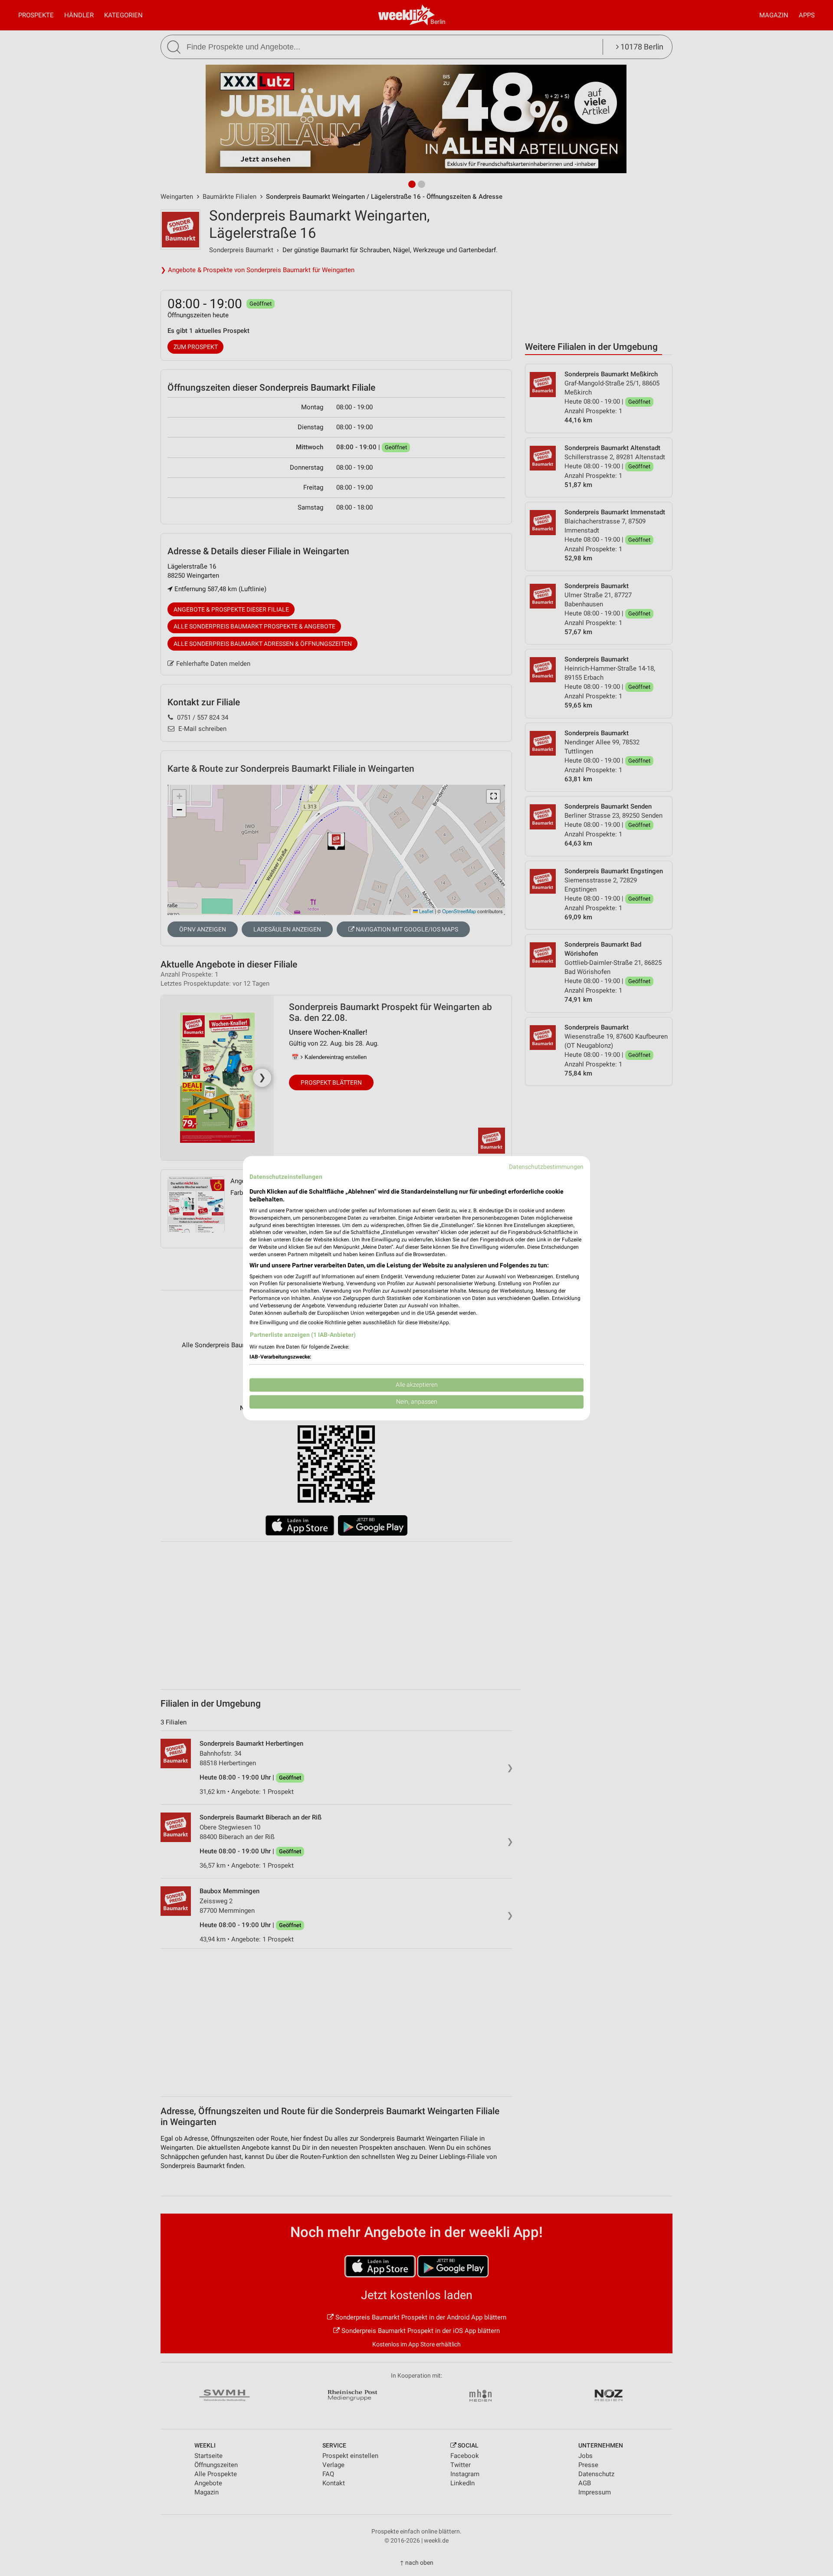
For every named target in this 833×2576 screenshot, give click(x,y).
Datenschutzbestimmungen (546, 1167)
